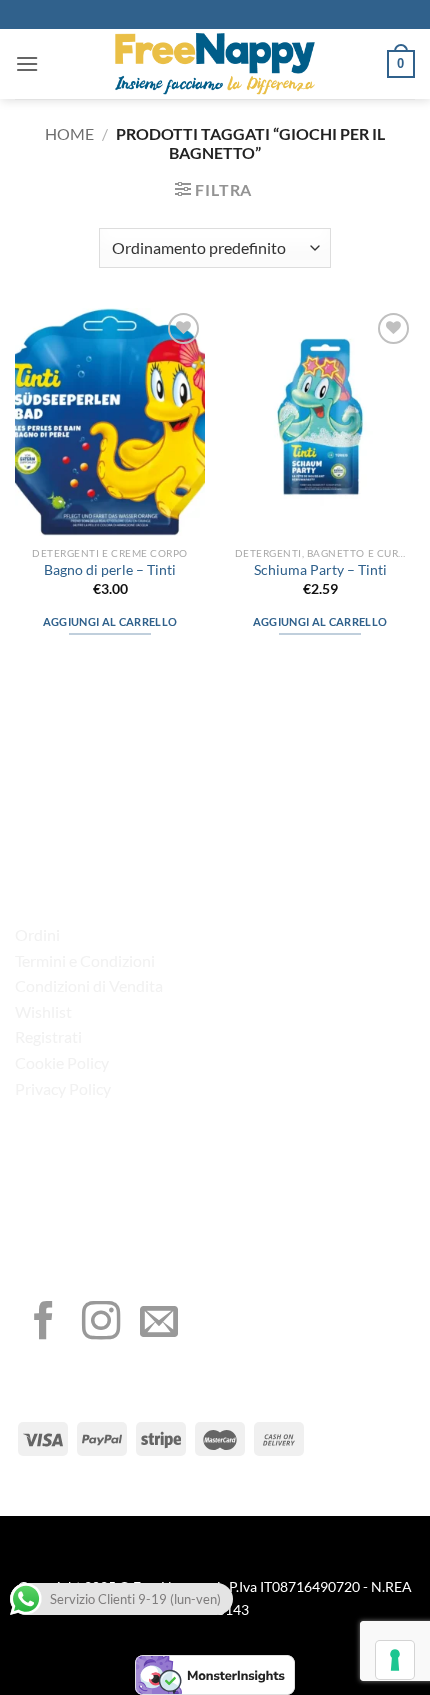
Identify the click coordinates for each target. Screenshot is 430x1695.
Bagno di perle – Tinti (110, 570)
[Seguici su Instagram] (101, 1323)
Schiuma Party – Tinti (320, 570)
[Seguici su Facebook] (44, 1323)
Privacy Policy (63, 1088)
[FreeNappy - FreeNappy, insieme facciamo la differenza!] (215, 64)
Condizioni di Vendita (89, 985)
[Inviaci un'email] (159, 1323)
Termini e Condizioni (85, 960)
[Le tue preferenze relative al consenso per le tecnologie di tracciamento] (395, 1660)
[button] (27, 63)
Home (69, 133)
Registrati (48, 1036)
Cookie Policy (62, 1062)
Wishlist (43, 1011)
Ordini (37, 934)
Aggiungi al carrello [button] (110, 621)
